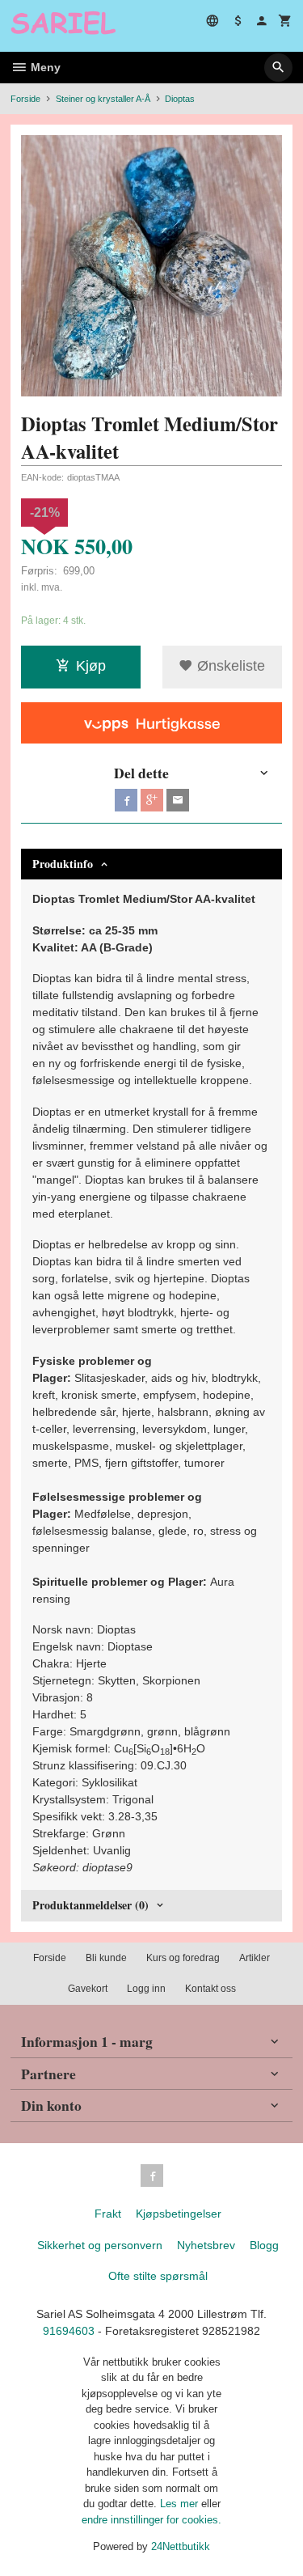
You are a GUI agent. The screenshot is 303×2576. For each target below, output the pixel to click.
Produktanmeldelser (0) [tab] (90, 1905)
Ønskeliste (229, 666)
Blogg (264, 2245)
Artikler (255, 1958)
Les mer (181, 2504)
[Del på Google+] (152, 800)
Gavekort (88, 1989)
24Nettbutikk (181, 2546)
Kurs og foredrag (183, 1958)
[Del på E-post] (178, 800)
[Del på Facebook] (126, 800)
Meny (44, 67)
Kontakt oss (210, 1989)
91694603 (69, 2331)
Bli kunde (106, 1958)
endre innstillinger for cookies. (151, 2520)
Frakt (108, 2214)
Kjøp (91, 666)
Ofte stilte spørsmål (158, 2276)
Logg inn (146, 1989)
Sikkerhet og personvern (100, 2245)
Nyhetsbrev (206, 2245)
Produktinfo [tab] (63, 864)
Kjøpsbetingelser (179, 2214)
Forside (25, 99)
